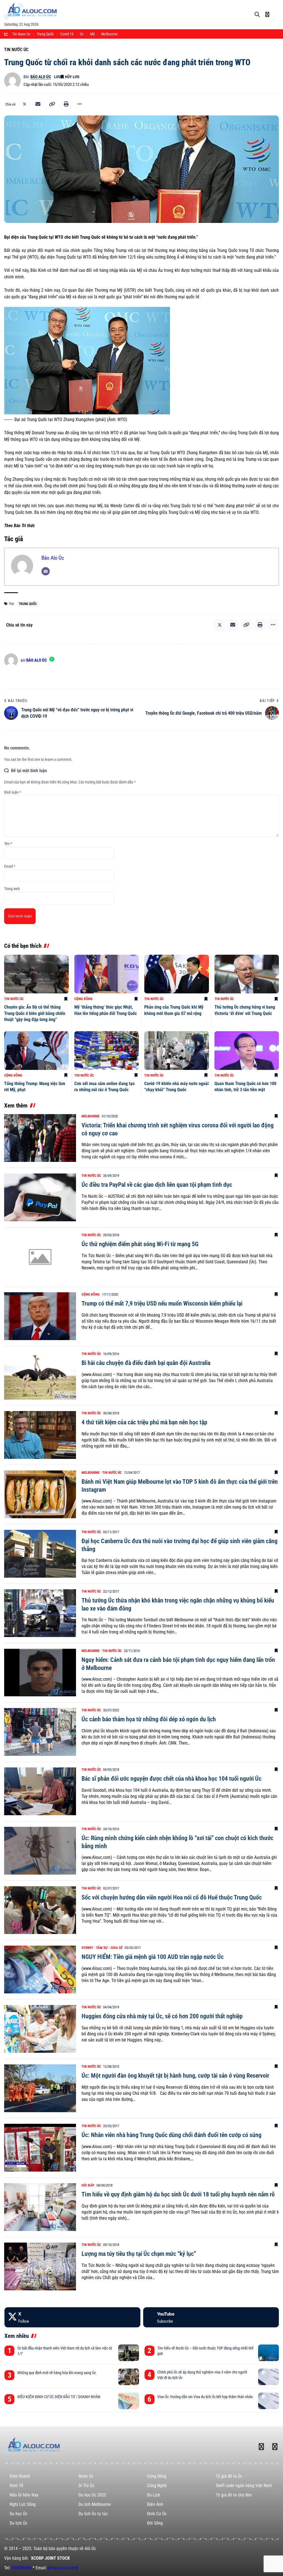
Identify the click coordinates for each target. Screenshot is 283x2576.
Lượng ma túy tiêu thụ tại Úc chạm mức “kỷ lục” (139, 2254)
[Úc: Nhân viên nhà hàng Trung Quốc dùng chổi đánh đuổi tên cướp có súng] (40, 2148)
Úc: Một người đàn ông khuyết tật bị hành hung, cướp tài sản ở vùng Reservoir (175, 2076)
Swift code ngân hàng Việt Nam (244, 2486)
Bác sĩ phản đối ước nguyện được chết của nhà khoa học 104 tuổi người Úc (171, 1779)
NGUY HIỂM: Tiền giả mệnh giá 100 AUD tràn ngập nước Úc (153, 1957)
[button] (52, 104)
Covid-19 (67, 34)
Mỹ (92, 34)
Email (10, 866)
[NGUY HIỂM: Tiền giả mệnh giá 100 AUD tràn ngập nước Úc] (40, 1970)
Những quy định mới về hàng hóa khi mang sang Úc (57, 2373)
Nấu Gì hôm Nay (24, 2495)
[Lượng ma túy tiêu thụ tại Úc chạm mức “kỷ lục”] (40, 2266)
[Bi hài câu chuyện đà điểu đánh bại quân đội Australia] (40, 1376)
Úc (82, 34)
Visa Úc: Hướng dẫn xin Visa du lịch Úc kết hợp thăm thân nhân (205, 2397)
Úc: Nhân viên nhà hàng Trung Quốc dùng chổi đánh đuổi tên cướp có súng (171, 2135)
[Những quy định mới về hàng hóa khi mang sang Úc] (129, 2377)
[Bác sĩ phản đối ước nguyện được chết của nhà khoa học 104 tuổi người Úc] (40, 1791)
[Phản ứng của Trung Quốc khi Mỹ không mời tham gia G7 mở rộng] (177, 974)
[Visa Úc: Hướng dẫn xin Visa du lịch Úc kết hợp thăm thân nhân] (268, 2401)
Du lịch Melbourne (95, 2504)
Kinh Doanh (20, 2476)
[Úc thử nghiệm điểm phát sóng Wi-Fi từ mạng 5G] (40, 1257)
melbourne (109, 34)
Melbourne (91, 1116)
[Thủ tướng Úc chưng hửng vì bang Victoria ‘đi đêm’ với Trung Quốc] (247, 974)
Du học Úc (19, 2514)
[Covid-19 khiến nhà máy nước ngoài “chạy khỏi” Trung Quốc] (177, 1051)
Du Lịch (154, 2495)
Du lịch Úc (19, 2523)
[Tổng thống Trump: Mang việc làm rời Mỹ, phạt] (36, 1051)
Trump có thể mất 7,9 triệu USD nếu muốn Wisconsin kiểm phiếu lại (162, 1303)
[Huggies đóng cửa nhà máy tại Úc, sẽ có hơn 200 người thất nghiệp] (40, 2029)
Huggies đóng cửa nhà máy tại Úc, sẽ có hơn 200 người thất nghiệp (162, 2016)
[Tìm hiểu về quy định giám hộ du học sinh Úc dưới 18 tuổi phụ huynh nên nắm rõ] (40, 2207)
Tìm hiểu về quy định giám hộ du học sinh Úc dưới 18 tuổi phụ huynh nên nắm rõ (178, 2194)
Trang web (12, 889)
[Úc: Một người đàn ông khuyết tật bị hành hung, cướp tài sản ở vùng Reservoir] (40, 2088)
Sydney (87, 1948)
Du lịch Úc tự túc (93, 2514)
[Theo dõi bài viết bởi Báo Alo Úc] (12, 81)
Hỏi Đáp (88, 2185)
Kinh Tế (16, 2486)
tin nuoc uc (21, 34)
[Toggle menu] (277, 10)
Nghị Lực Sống (23, 2504)
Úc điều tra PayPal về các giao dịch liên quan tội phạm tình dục (157, 1185)
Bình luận (13, 792)
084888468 (22, 2568)
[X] (72, 2317)
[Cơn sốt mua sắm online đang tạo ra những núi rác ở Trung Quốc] (107, 1051)
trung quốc (45, 34)
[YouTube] (211, 2317)
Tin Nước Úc (16, 50)
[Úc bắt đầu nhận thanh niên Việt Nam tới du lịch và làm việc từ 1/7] (129, 2353)
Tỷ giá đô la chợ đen (234, 2495)
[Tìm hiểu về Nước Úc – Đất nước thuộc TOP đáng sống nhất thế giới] (268, 2353)
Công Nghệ (157, 2486)
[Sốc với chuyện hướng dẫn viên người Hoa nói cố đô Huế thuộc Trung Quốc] (40, 1910)
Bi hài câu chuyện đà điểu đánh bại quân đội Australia (146, 1363)
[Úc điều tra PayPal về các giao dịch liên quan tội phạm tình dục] (40, 1197)
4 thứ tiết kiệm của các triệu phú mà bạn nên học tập (144, 1422)
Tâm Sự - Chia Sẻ (109, 1948)
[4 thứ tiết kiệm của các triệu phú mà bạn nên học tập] (40, 1435)
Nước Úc (86, 2476)
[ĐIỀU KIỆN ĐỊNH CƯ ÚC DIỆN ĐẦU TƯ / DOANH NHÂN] (129, 2401)
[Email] (38, 104)
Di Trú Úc (86, 2486)
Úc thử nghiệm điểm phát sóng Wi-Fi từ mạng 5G (140, 1244)
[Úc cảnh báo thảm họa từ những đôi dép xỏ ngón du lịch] (40, 1732)
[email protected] (63, 2568)
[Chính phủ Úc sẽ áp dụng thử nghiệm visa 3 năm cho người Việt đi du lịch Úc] (268, 2377)
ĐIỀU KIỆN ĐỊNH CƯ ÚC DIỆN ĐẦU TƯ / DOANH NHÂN (59, 2397)
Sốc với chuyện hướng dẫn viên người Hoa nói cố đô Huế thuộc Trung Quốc (172, 1897)
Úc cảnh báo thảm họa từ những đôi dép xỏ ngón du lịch (149, 1719)
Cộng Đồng (83, 999)
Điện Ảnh (155, 2504)
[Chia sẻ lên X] (25, 104)
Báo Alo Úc (41, 77)
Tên (8, 844)
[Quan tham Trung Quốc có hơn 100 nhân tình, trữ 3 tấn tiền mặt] (247, 1051)
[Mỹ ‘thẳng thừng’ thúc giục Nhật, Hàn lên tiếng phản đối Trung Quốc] (107, 974)
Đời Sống (155, 2523)
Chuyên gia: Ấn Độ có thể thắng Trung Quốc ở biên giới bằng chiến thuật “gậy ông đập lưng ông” (35, 1013)
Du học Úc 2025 (92, 2495)
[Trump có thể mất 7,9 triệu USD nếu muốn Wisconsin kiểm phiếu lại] (40, 1316)
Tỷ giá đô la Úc (229, 2476)
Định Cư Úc (157, 2514)
